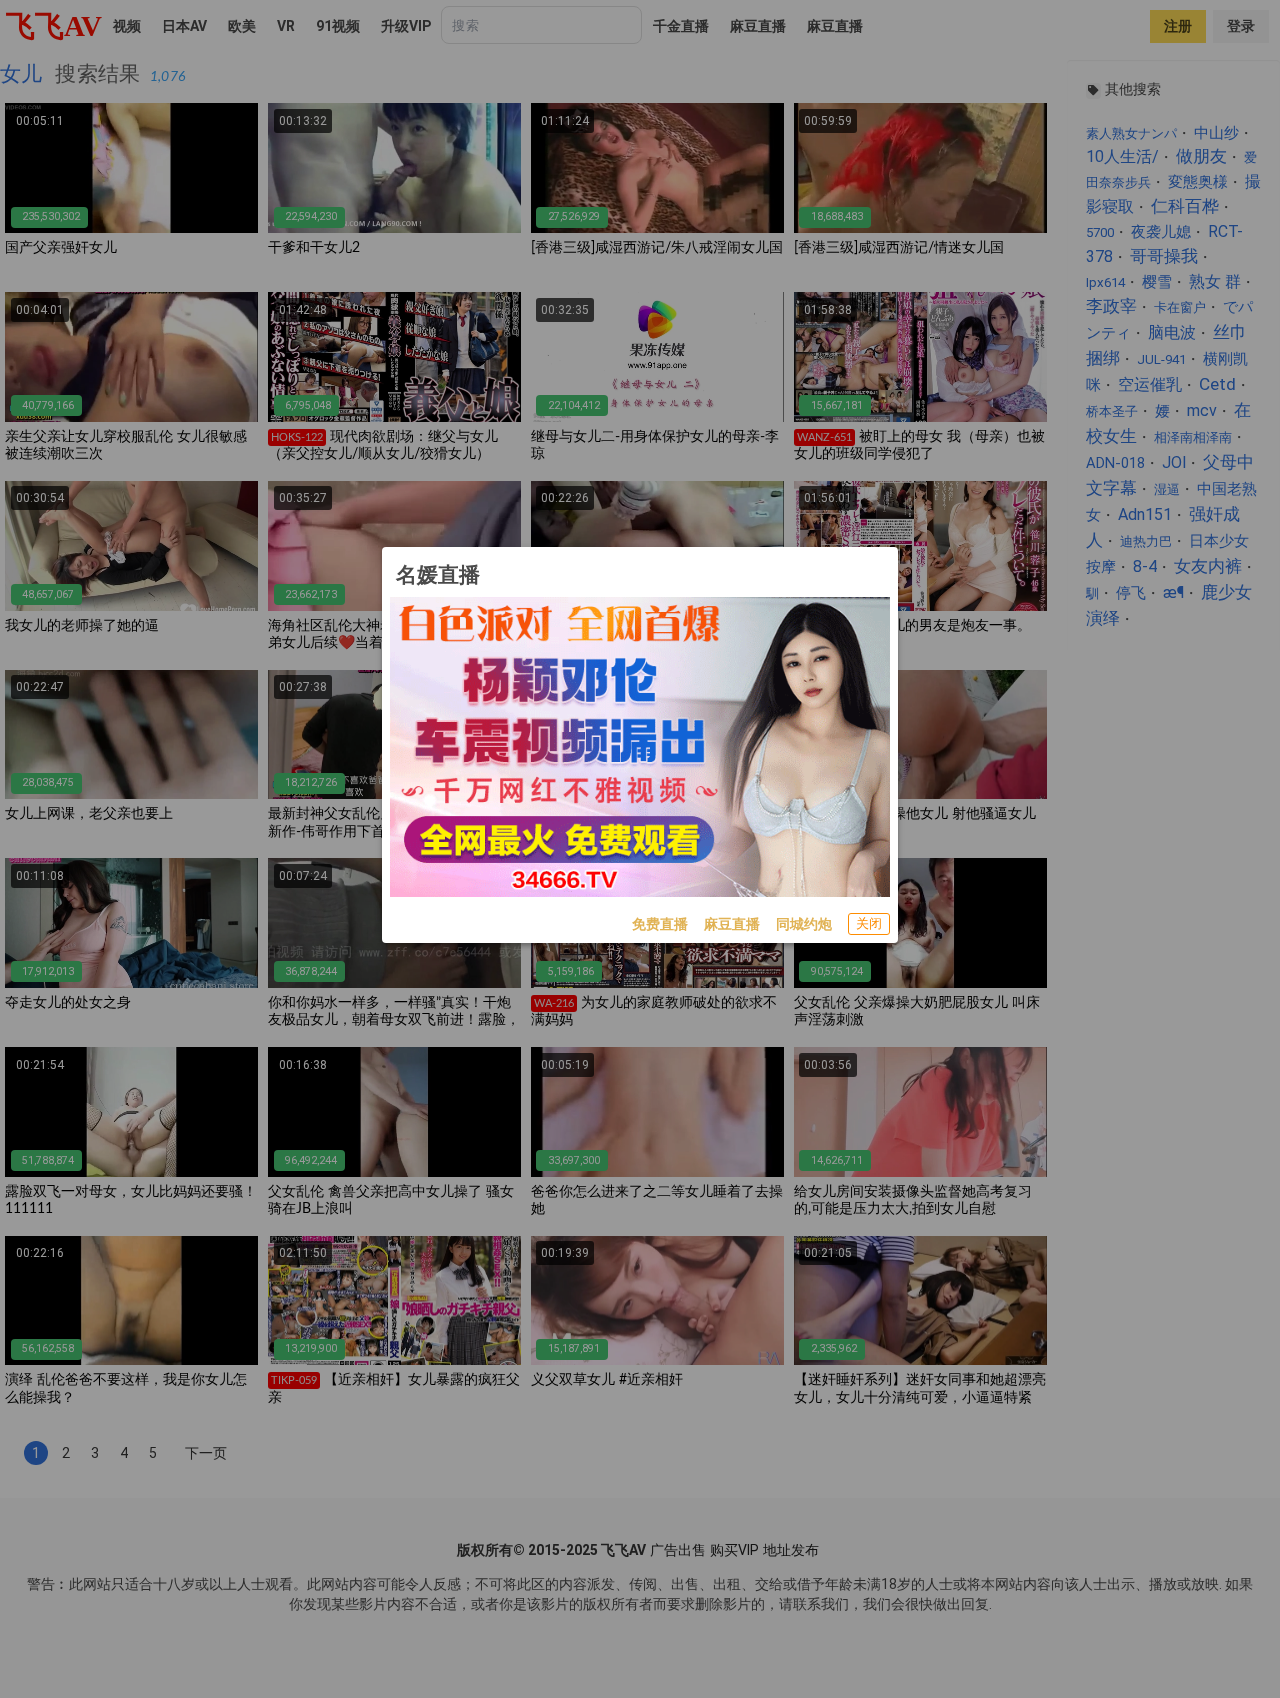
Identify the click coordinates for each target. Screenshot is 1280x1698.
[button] (869, 924)
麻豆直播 (732, 924)
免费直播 (660, 924)
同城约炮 (804, 924)
